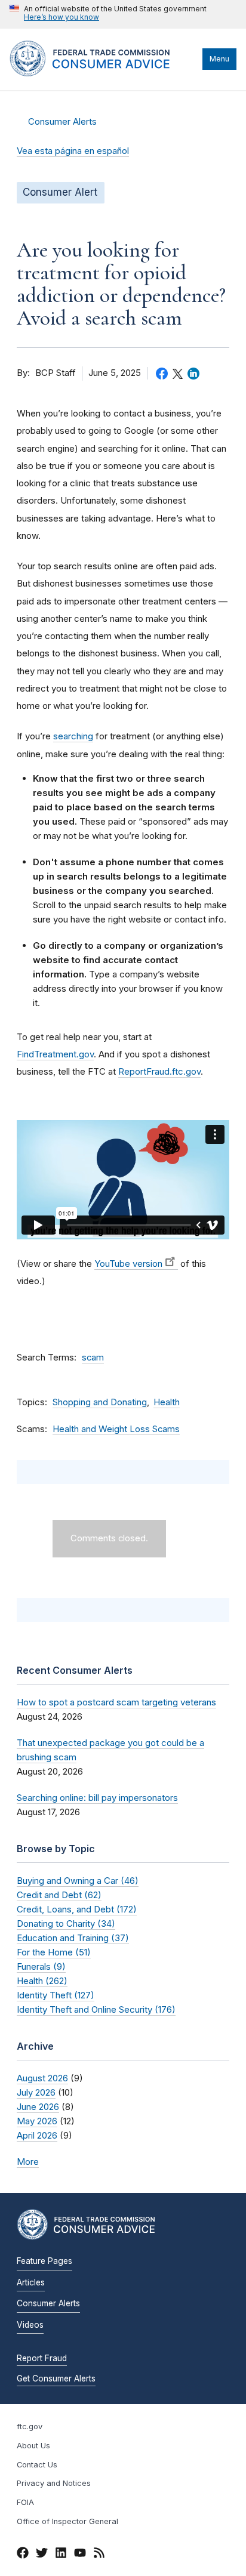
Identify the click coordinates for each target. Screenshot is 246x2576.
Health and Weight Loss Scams (116, 1429)
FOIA (25, 2502)
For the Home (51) (54, 1952)
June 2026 (38, 2107)
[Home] (103, 73)
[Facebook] (23, 2555)
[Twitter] (42, 2555)
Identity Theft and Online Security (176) (96, 2009)
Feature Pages (44, 2261)
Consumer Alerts (62, 122)
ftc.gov (30, 2427)
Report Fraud (42, 2358)
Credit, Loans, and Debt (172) (77, 1909)
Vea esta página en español (73, 151)
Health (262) (42, 1981)
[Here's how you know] (108, 14)
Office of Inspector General (67, 2521)
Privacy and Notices (54, 2483)
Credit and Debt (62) (59, 1895)
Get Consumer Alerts (56, 2378)
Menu (219, 59)
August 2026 (42, 2078)
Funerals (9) (41, 1966)
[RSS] (99, 2555)
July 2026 (36, 2092)
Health (167, 1402)
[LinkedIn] (61, 2555)
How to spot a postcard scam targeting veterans (116, 1702)
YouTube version (128, 1264)
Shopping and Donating (100, 1402)
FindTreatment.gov (55, 1054)
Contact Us (37, 2465)
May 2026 (37, 2121)
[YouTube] (80, 2555)
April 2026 (37, 2135)
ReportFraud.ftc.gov (159, 1071)
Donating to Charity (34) (66, 1923)
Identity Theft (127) (56, 1995)
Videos (30, 2325)
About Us (33, 2446)
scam (93, 1358)
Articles (31, 2282)
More (28, 2162)
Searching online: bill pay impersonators (97, 1798)
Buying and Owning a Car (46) (78, 1881)
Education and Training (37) (73, 1938)
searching (73, 736)
